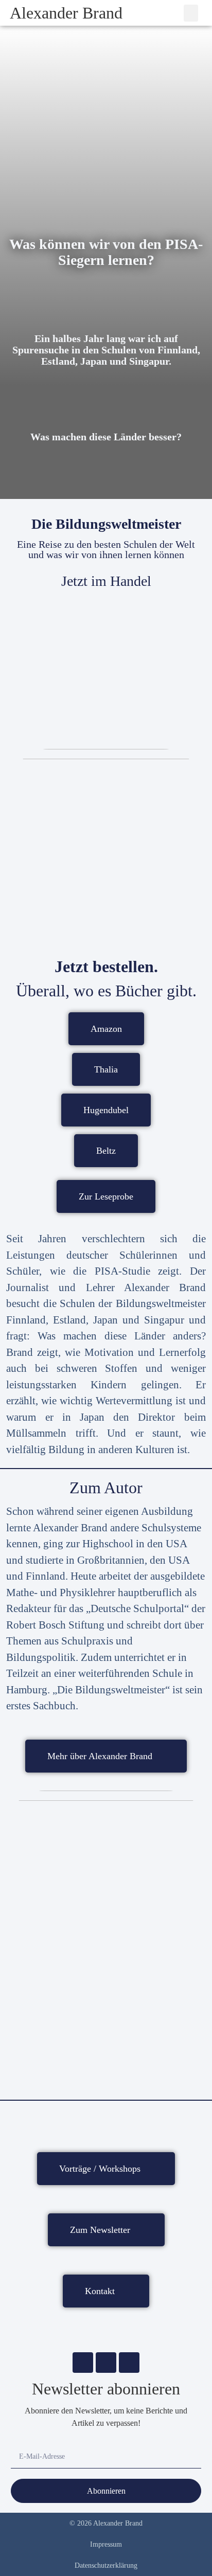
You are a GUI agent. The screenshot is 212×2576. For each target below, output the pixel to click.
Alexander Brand (66, 13)
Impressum (106, 2544)
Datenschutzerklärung (106, 2565)
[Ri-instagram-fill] (106, 2363)
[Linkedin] (129, 2363)
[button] (191, 13)
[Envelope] (83, 2363)
